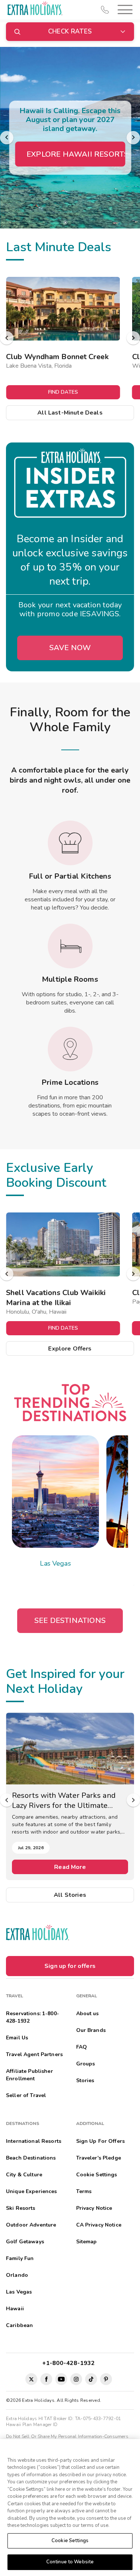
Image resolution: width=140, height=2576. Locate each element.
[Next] (133, 138)
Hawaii (15, 2309)
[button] (124, 9)
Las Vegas (55, 1563)
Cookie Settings (70, 2541)
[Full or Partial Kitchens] (70, 843)
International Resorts (34, 2141)
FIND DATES (63, 392)
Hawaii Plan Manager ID (32, 2425)
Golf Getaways (25, 2242)
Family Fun (20, 2258)
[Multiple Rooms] (70, 946)
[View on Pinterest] (106, 2379)
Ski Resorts (21, 2208)
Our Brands (91, 2030)
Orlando (17, 2275)
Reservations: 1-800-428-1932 (32, 2017)
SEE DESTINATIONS (70, 1621)
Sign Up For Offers (101, 2141)
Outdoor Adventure (31, 2225)
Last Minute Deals (59, 247)
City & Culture (24, 2175)
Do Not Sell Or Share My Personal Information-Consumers (67, 2436)
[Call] (105, 10)
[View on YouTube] (61, 2379)
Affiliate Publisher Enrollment (29, 2075)
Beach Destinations (31, 2158)
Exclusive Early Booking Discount (56, 1175)
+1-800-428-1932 (70, 2363)
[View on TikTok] (91, 2379)
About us (88, 2014)
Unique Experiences (32, 2191)
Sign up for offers (70, 1966)
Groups (86, 2064)
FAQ (82, 2047)
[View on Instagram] (76, 2379)
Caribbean (19, 2325)
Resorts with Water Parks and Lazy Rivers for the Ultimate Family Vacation (64, 1800)
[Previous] (7, 138)
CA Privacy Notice (99, 2225)
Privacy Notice (94, 2208)
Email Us (17, 2038)
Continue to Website (70, 2562)
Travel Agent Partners (34, 2054)
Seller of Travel (26, 2095)
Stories (85, 2080)
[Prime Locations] (70, 1049)
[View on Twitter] (31, 2379)
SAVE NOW (70, 648)
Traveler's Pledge (99, 2158)
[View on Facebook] (46, 2379)
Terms (84, 2191)
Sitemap (87, 2242)
